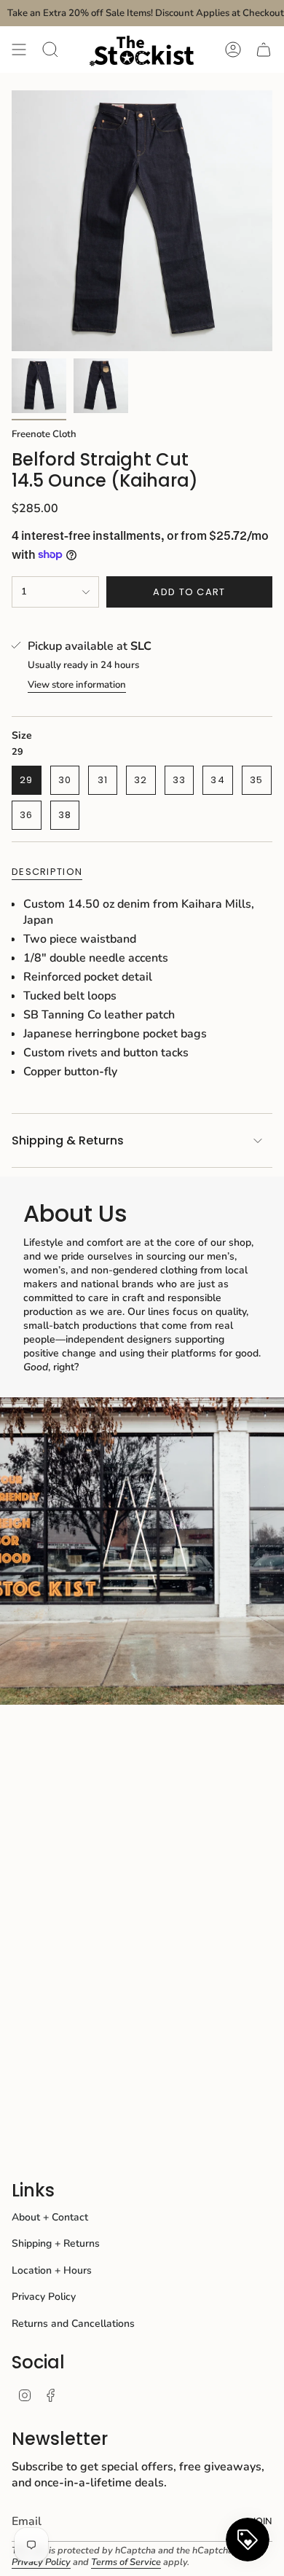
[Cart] (264, 50)
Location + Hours (52, 2270)
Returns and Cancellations (73, 2324)
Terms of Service (126, 2562)
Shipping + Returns (56, 2243)
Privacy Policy (44, 2297)
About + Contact (50, 2217)
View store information (77, 685)
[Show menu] (19, 50)
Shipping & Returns (68, 1140)
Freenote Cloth (44, 434)
